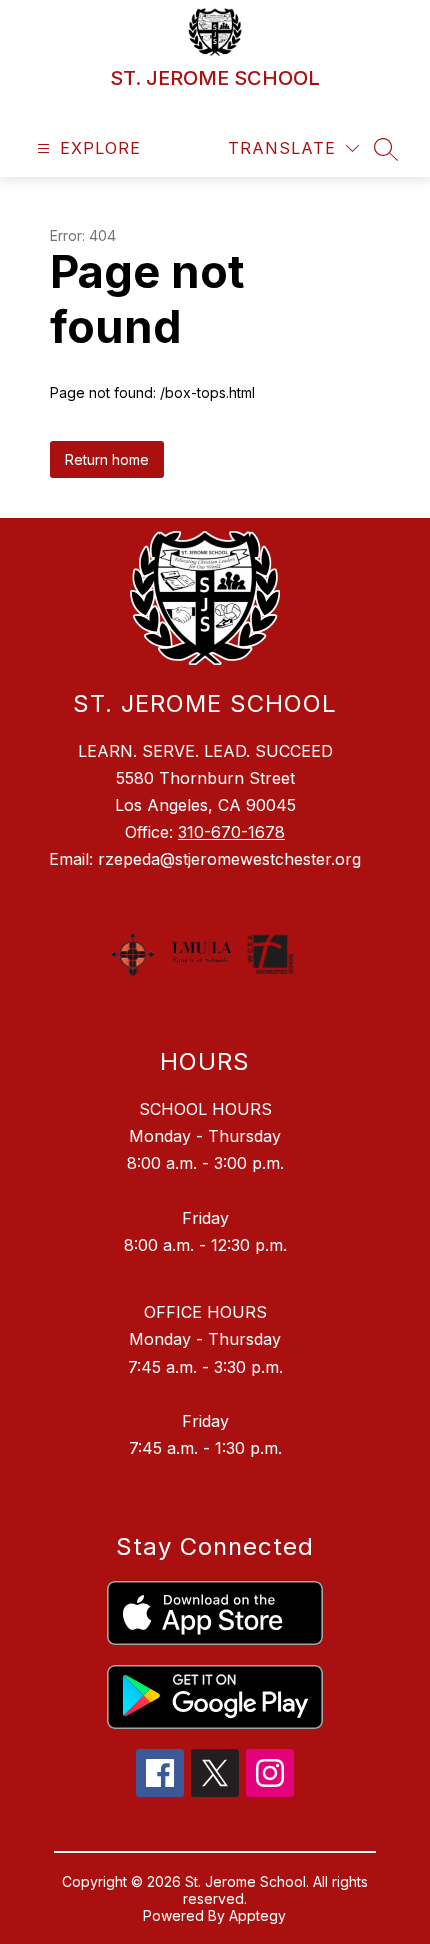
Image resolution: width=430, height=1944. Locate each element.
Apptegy (257, 1915)
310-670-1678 (231, 832)
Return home (107, 459)
